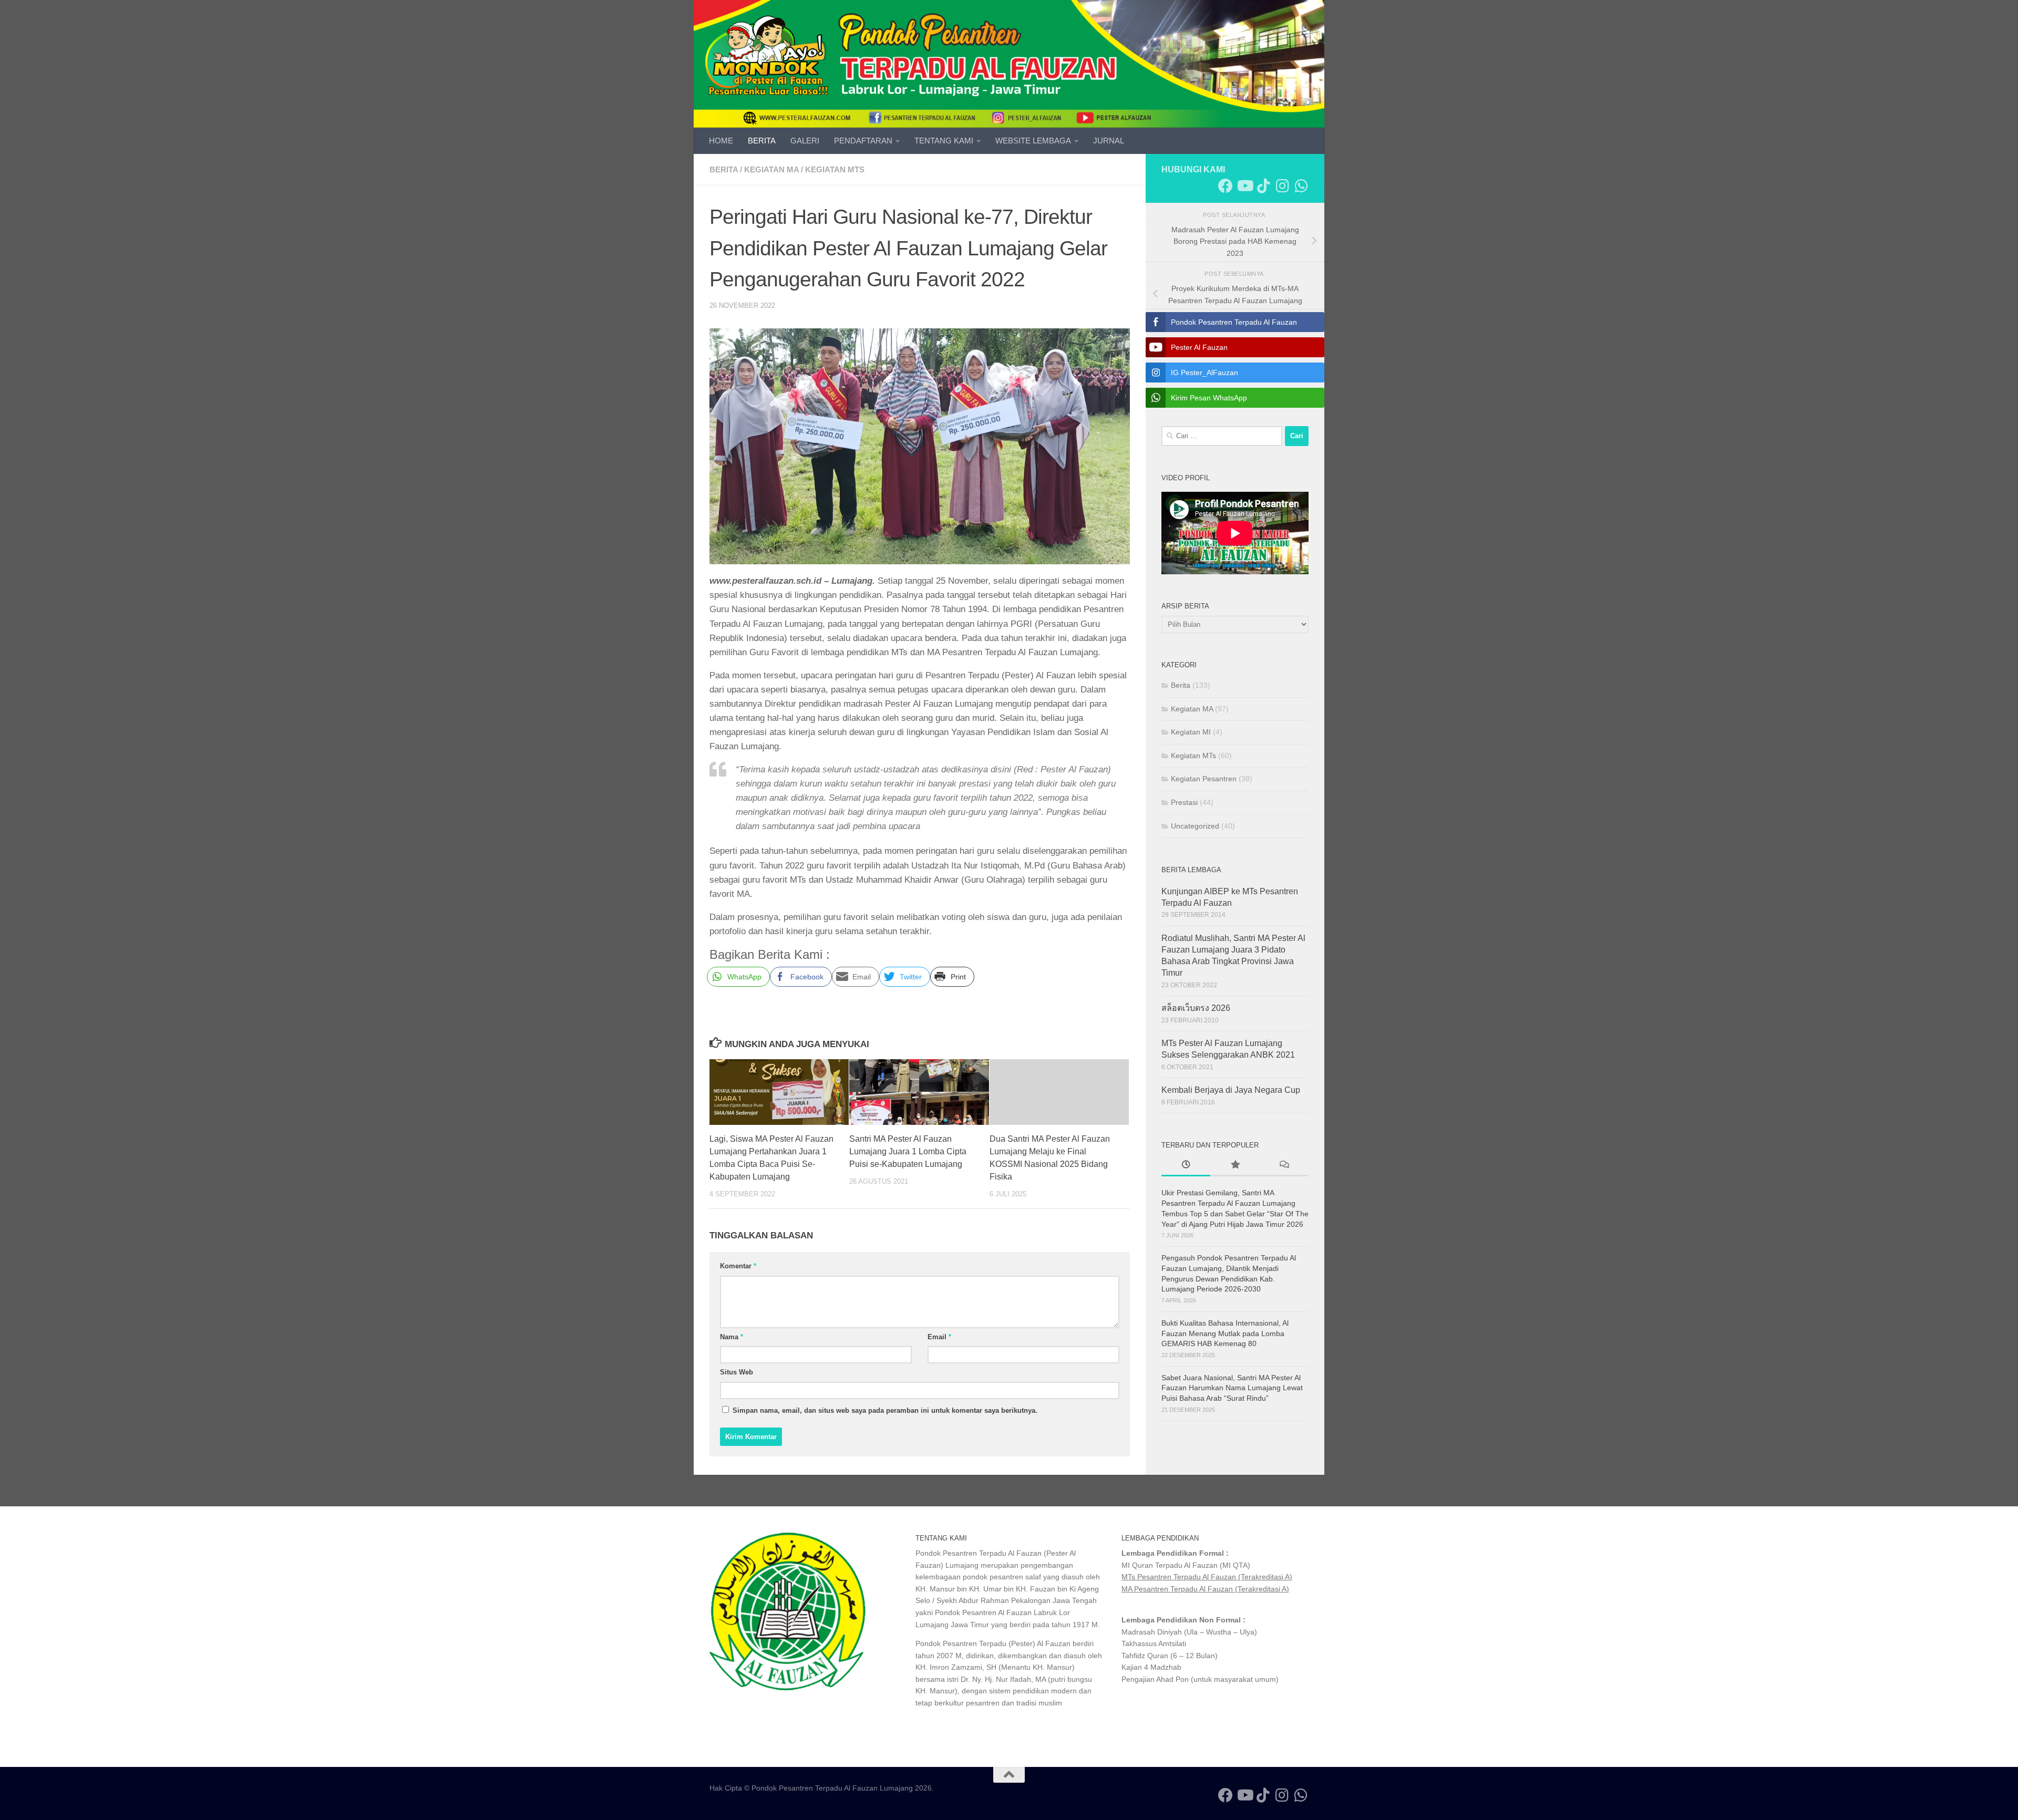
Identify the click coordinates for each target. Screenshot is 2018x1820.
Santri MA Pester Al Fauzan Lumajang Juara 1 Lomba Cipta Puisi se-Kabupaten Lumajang (908, 1151)
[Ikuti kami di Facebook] (1226, 186)
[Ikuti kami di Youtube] (1244, 186)
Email (939, 1337)
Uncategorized (1195, 826)
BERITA (762, 141)
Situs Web (737, 1372)
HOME (721, 141)
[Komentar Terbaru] (1284, 1166)
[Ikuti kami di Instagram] (1282, 186)
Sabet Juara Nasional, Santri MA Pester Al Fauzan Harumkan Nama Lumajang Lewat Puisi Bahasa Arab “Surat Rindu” (1232, 1388)
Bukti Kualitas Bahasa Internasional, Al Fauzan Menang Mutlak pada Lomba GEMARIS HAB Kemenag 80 (1225, 1333)
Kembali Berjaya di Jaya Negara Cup (1231, 1090)
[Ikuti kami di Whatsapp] (1301, 186)
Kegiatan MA (771, 169)
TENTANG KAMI (944, 141)
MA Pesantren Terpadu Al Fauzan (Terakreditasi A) (1205, 1589)
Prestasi (1184, 802)
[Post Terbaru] (1186, 1166)
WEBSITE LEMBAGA (1033, 141)
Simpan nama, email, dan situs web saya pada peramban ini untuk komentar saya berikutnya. (885, 1410)
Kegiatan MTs (835, 169)
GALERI (805, 141)
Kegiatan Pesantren (1204, 779)
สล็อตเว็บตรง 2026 (1196, 1008)
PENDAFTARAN (863, 141)
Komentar (738, 1266)
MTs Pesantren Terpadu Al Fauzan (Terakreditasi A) (1207, 1577)
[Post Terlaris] (1235, 1166)
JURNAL (1109, 141)
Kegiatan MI (1191, 732)
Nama (732, 1337)
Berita (724, 169)
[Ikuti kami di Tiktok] (1263, 186)
